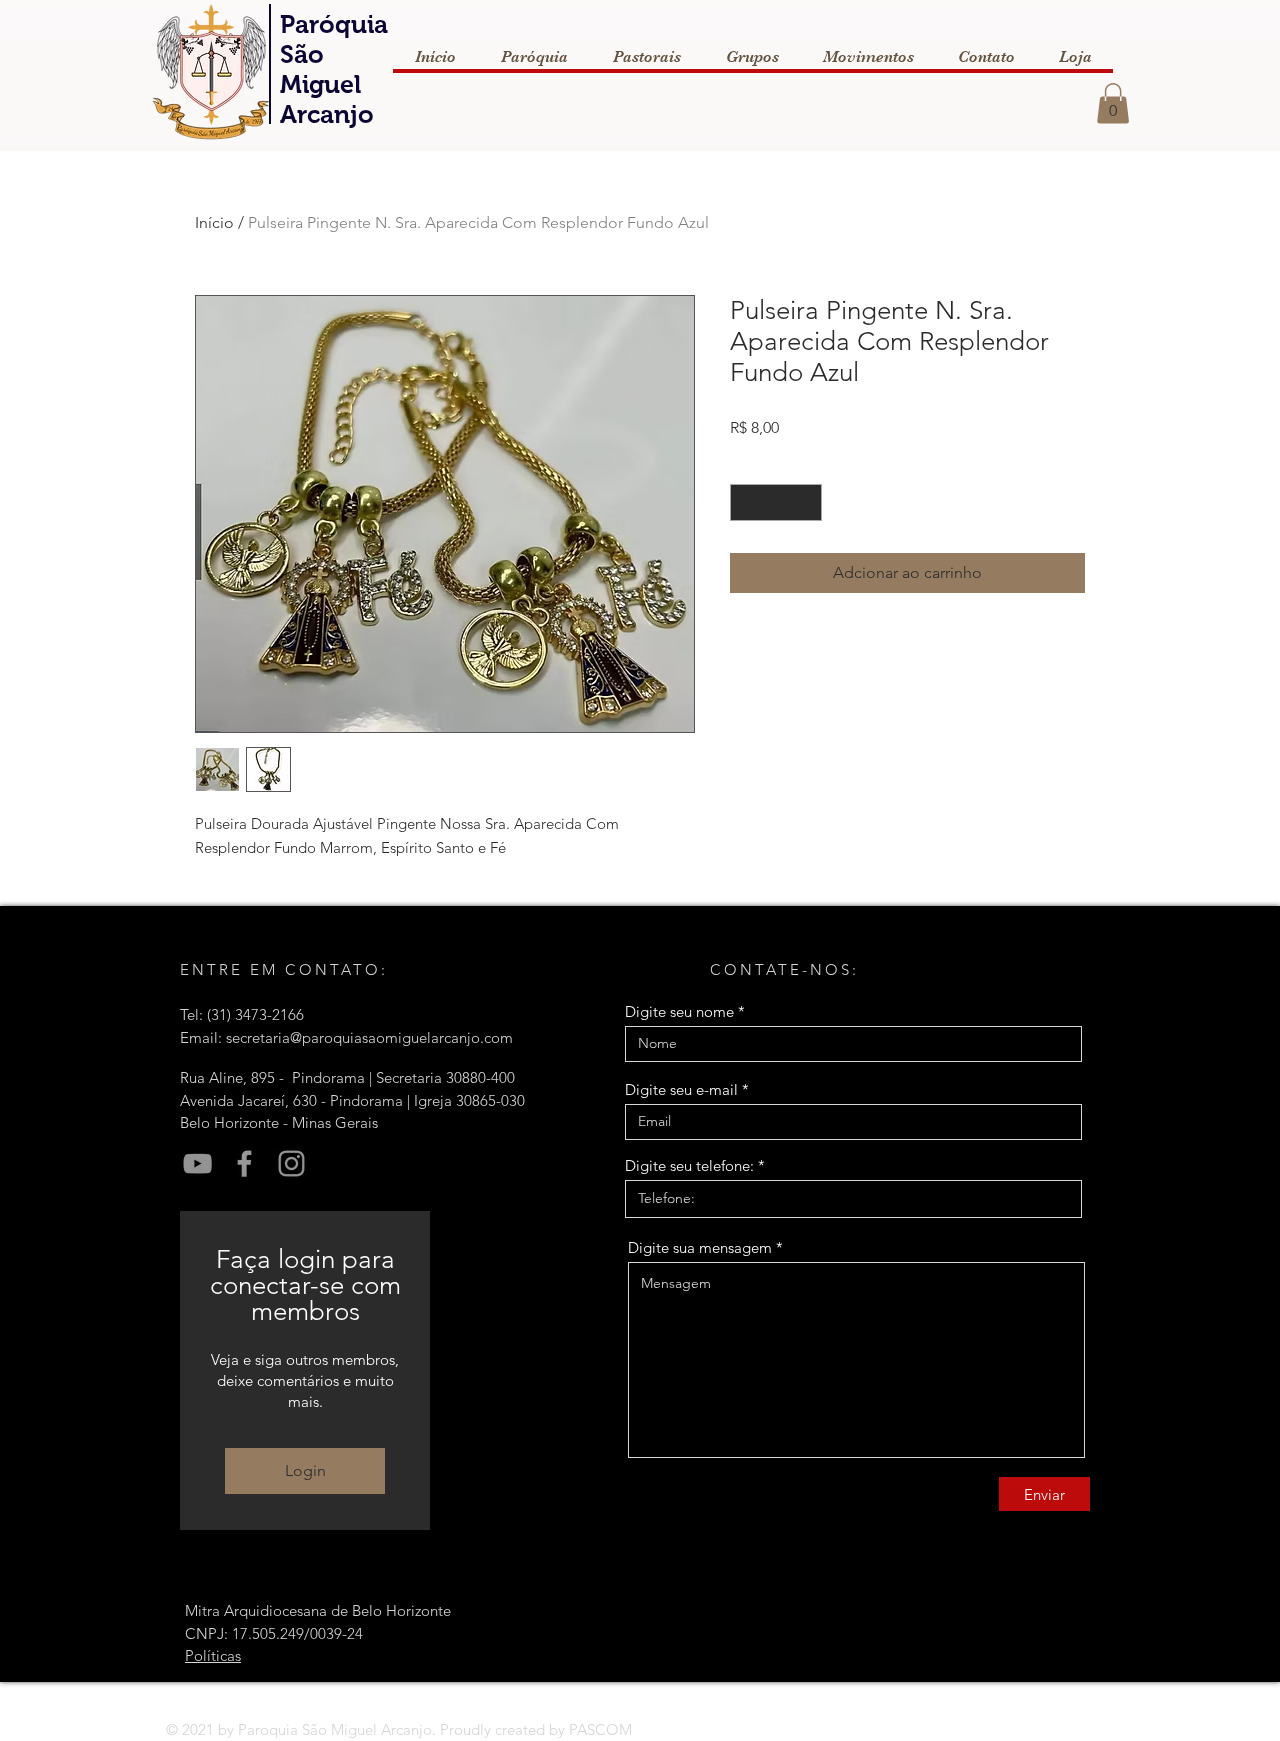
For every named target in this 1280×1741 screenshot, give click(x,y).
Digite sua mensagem (700, 1247)
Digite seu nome (679, 1011)
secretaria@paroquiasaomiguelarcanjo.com (369, 1037)
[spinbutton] (776, 502)
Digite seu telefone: (689, 1165)
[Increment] (806, 502)
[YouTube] (197, 1163)
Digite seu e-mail (681, 1089)
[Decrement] (745, 502)
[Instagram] (291, 1163)
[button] (1113, 103)
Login (305, 1470)
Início (214, 222)
